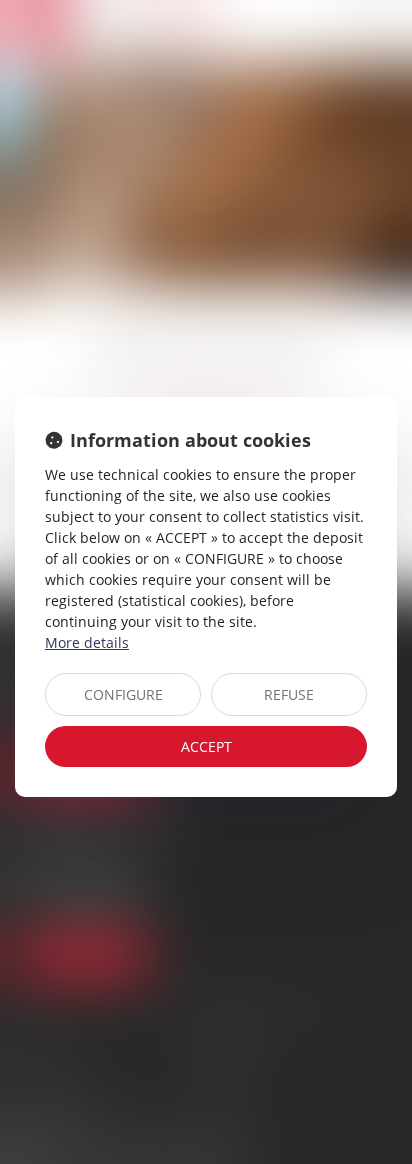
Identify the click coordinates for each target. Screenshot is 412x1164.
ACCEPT (206, 746)
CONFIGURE (123, 694)
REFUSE (289, 694)
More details (87, 642)
